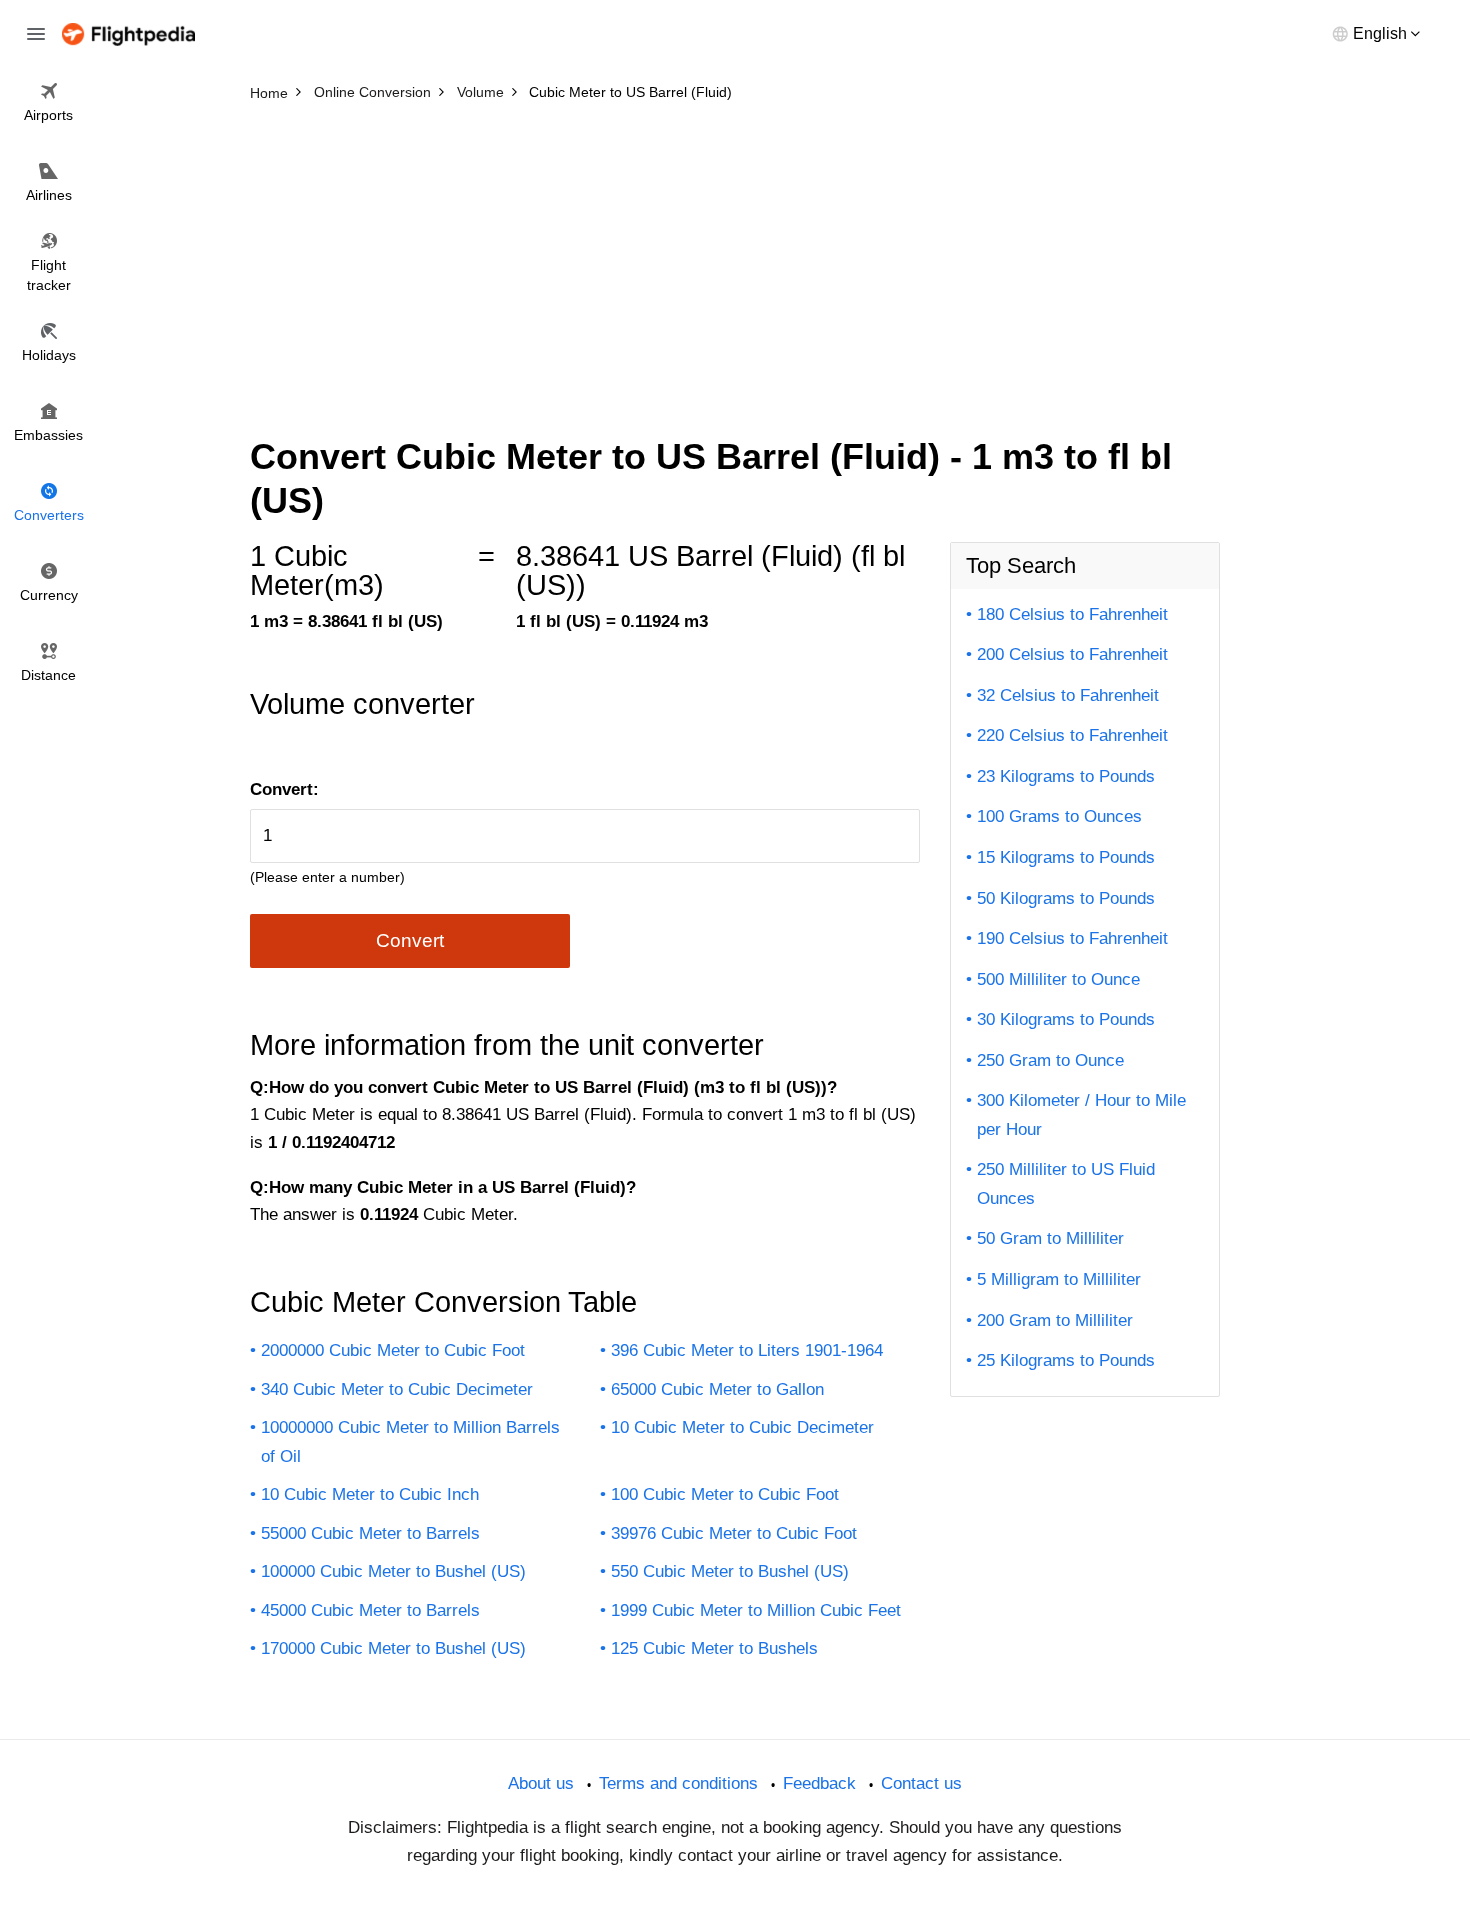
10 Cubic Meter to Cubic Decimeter (742, 1427)
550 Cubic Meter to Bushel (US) (730, 1571)
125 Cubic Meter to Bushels (714, 1648)
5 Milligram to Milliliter (1059, 1279)
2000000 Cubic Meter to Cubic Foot (393, 1350)
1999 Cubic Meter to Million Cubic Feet (756, 1610)
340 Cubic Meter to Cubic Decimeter (397, 1389)
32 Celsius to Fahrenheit (1068, 695)
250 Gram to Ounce (1050, 1060)
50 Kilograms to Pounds (1066, 898)
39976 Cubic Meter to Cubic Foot (734, 1533)
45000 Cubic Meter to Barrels (370, 1610)
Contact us (921, 1783)
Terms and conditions (678, 1783)
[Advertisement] (735, 260)
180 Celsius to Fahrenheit (1072, 614)
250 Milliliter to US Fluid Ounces (1066, 1184)
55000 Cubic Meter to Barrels (370, 1533)
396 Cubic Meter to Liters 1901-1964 (747, 1350)
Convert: (284, 789)
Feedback (819, 1783)
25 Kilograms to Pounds (1066, 1360)
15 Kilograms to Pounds (1066, 857)
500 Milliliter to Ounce (1058, 979)
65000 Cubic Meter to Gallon (717, 1389)
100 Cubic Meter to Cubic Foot (725, 1494)
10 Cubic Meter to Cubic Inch (370, 1494)
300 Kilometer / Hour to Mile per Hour (1081, 1115)
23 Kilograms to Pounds (1066, 776)
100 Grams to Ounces (1059, 816)
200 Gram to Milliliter (1055, 1320)
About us (541, 1783)
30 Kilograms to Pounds (1066, 1019)
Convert (410, 940)
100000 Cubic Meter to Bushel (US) (393, 1571)
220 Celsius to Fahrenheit (1072, 735)
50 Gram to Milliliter (1050, 1238)
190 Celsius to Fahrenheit (1072, 938)
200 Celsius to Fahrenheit (1072, 654)
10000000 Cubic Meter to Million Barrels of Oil (410, 1442)
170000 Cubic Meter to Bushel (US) (393, 1648)
